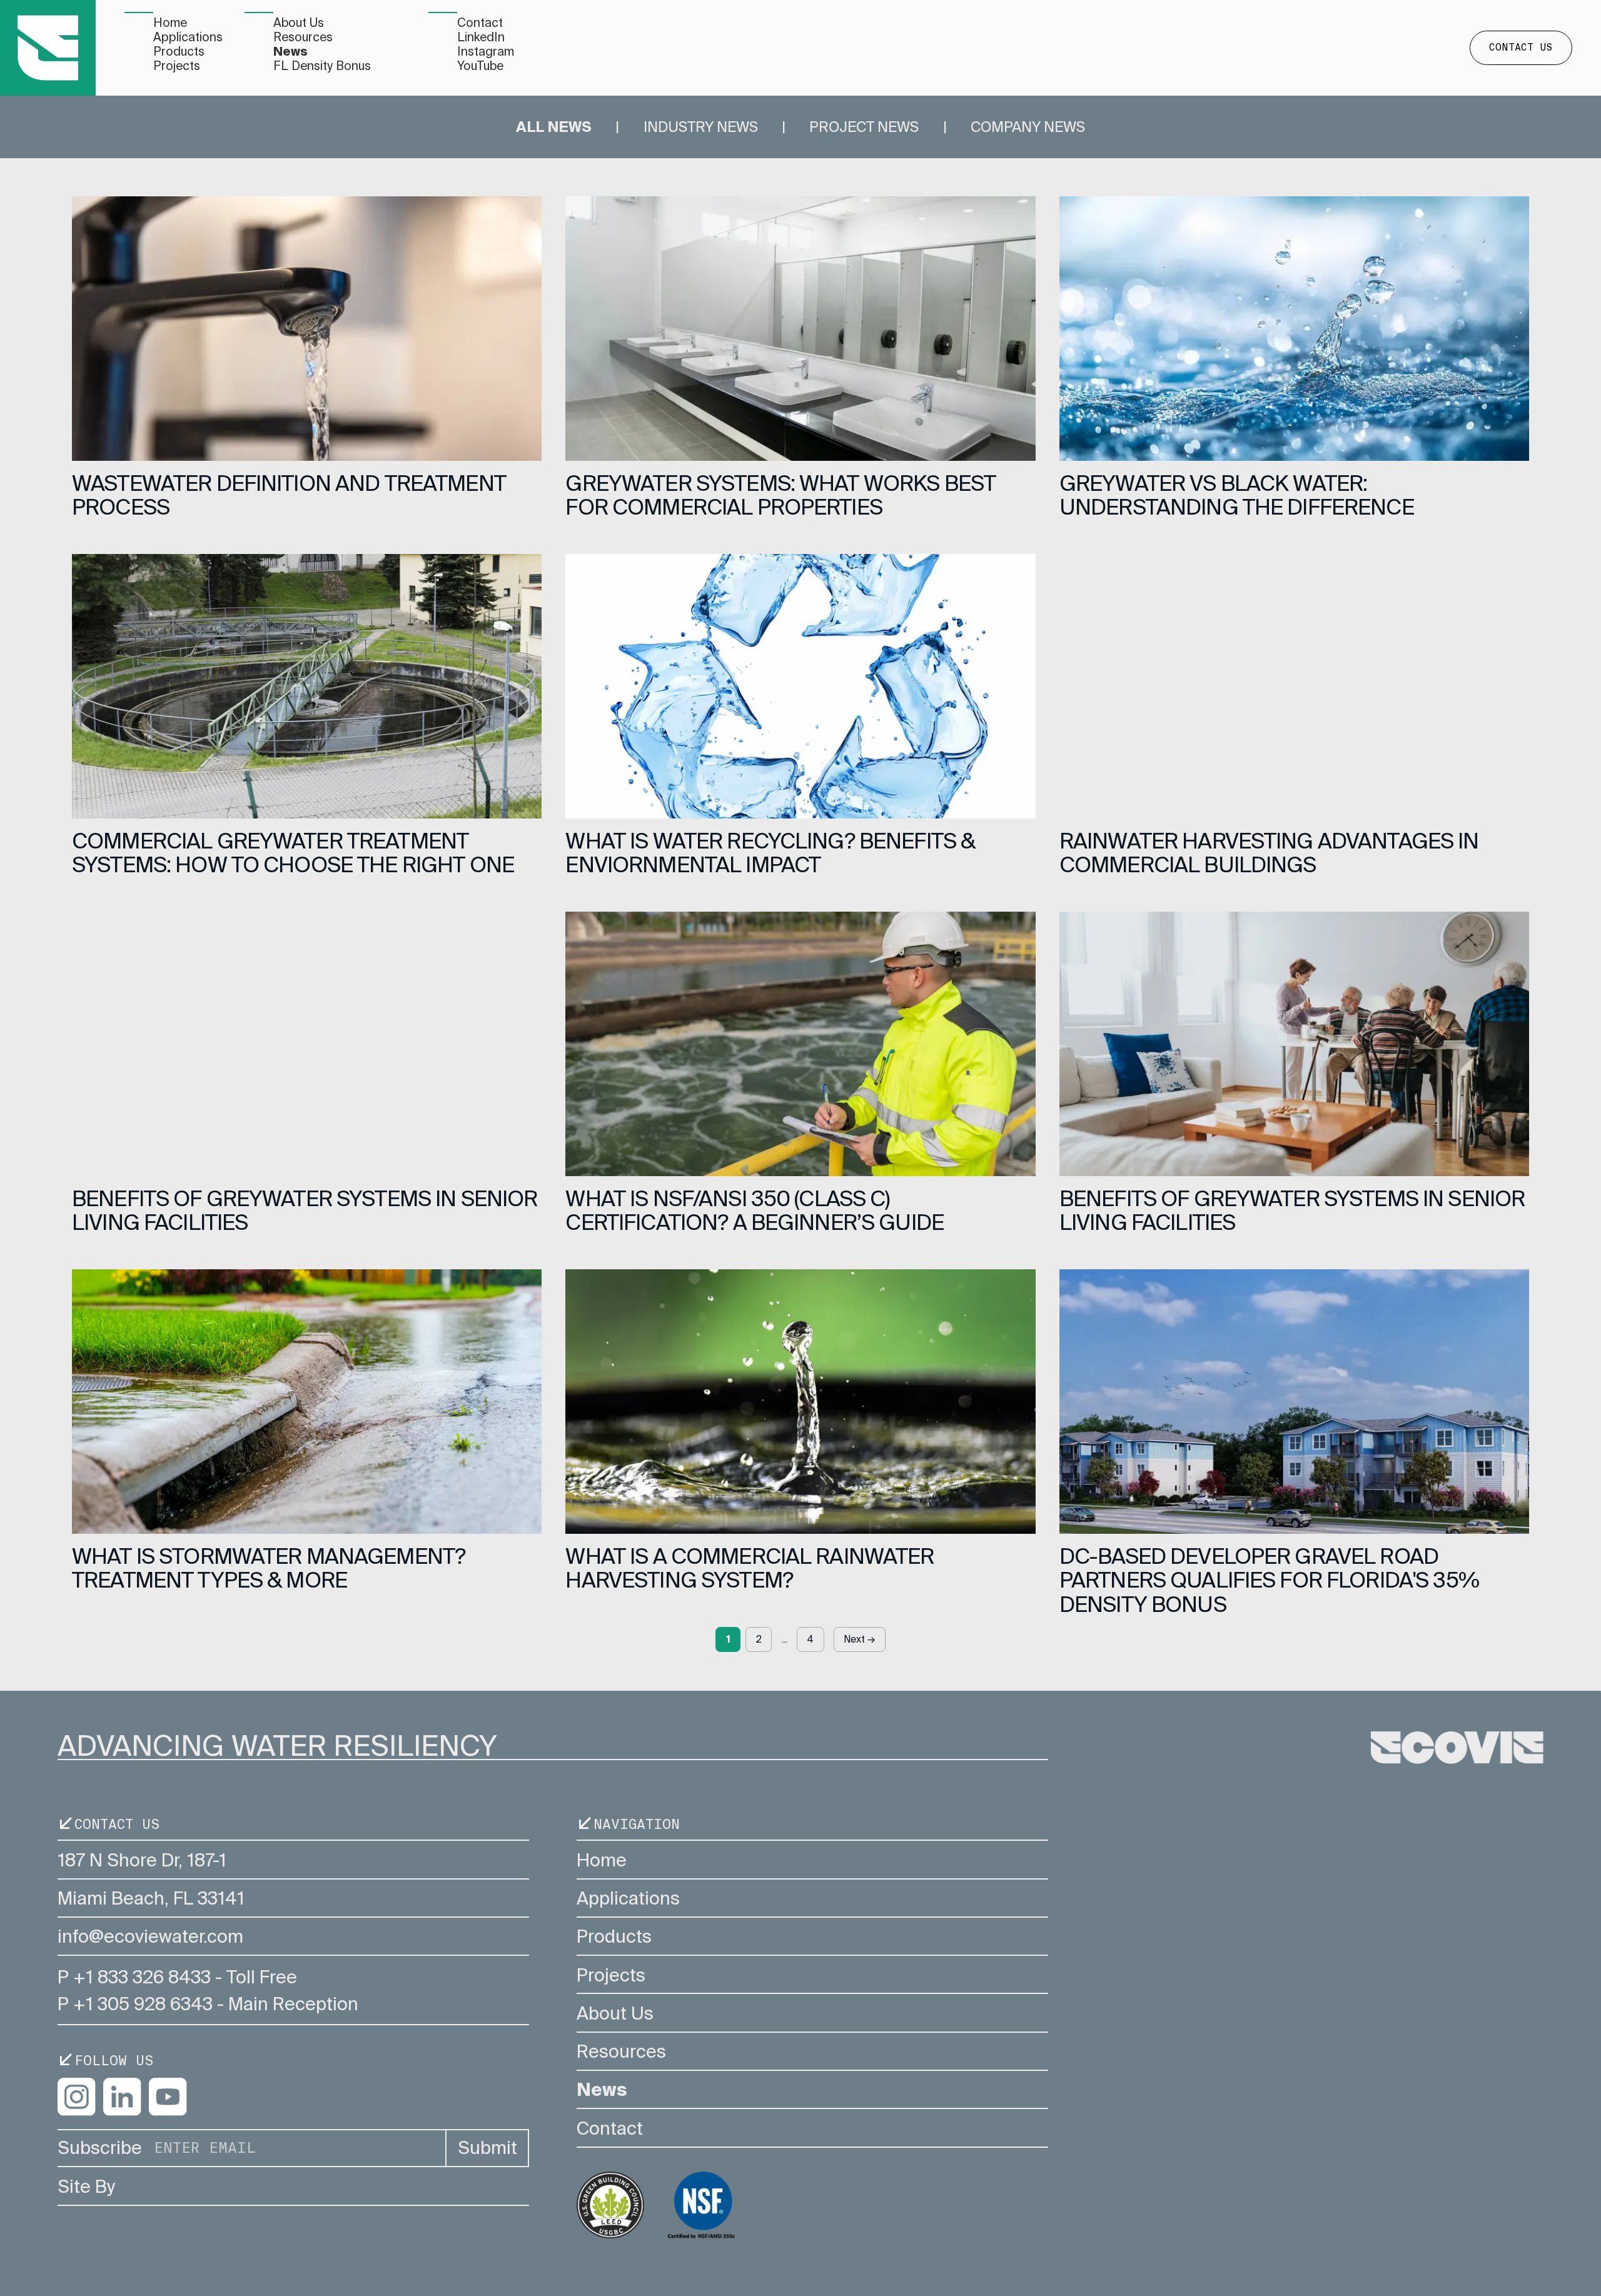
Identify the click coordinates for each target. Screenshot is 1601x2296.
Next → (859, 1639)
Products (179, 52)
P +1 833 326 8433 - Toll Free (177, 1977)
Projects (177, 66)
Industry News (701, 127)
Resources (303, 37)
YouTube (480, 66)
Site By (86, 2187)
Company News (1028, 127)
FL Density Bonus (322, 66)
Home (170, 23)
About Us (299, 23)
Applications (188, 37)
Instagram (486, 52)
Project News (864, 127)
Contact (480, 23)
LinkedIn (481, 37)
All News (554, 127)
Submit (487, 2148)
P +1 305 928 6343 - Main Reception (208, 2004)
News (290, 52)
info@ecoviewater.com (150, 1936)
